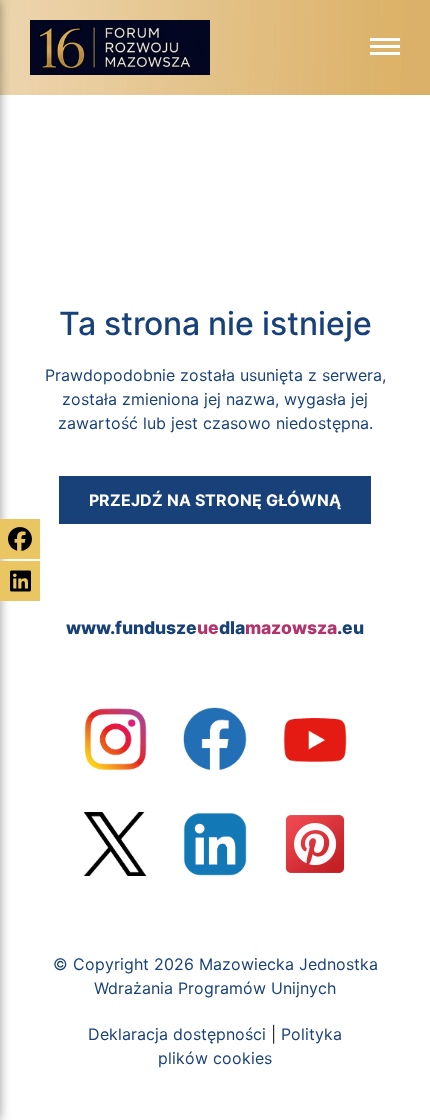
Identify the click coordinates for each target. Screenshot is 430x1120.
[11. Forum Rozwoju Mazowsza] (120, 52)
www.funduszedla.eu (215, 627)
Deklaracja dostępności (177, 1034)
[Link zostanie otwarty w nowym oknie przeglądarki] (115, 739)
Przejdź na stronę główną (215, 500)
